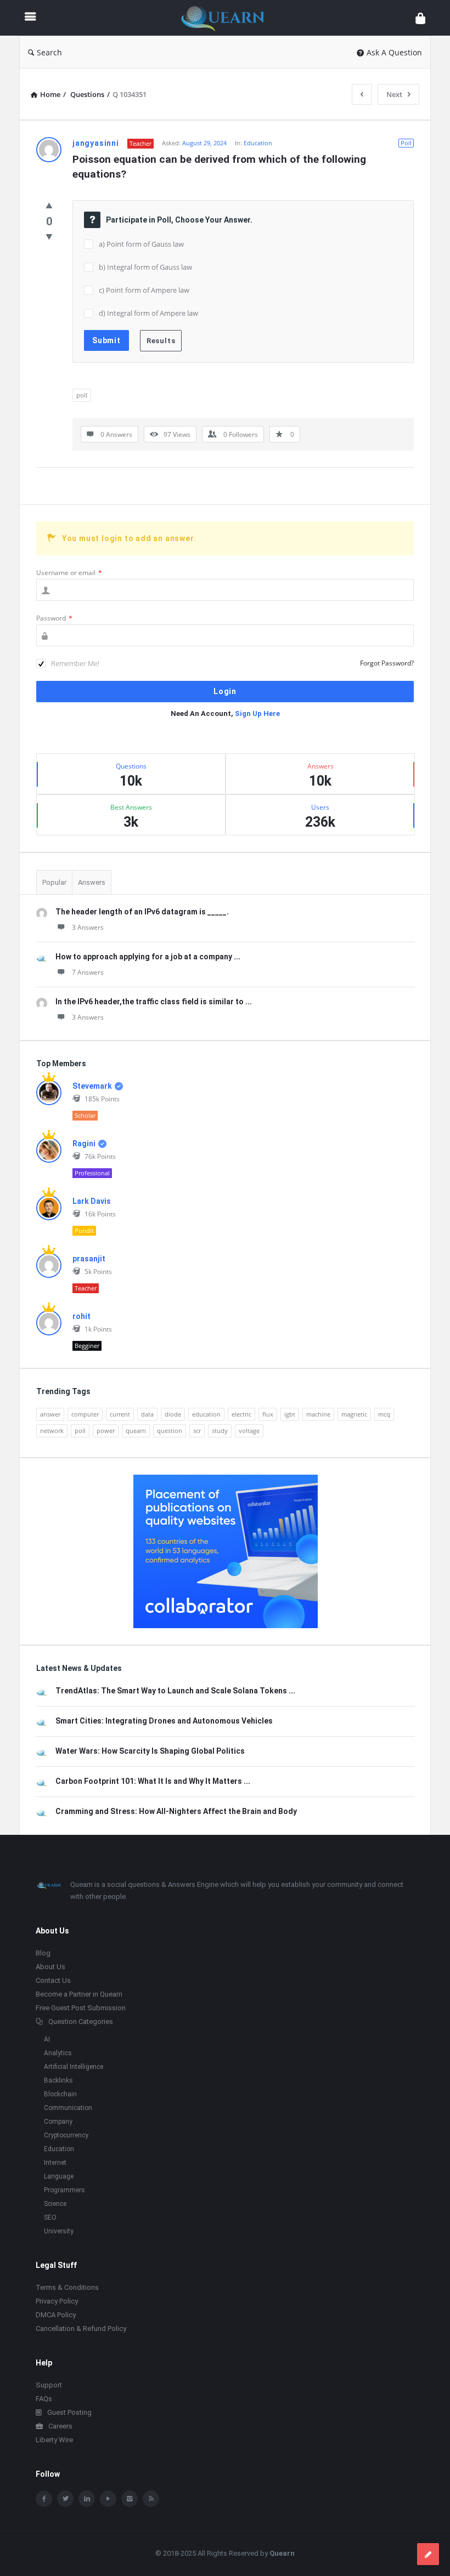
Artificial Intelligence (74, 2067)
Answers (92, 882)
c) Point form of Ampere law (144, 290)
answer (50, 1414)
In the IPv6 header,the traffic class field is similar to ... (154, 1002)
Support (49, 2385)
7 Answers (88, 972)
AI (47, 2039)
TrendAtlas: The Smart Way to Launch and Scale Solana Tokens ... (175, 1691)
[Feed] (151, 2499)
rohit (81, 1316)
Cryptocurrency (66, 2135)
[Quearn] (228, 18)
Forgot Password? (387, 663)
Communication (68, 2108)
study (220, 1431)
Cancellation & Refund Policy (81, 2328)
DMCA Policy (56, 2315)
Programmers (64, 2190)
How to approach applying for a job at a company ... (148, 957)
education (206, 1414)
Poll (406, 143)
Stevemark (92, 1086)
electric (241, 1414)
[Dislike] (49, 236)
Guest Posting (69, 2412)
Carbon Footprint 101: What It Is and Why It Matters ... (153, 1781)
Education (258, 143)
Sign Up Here (257, 713)
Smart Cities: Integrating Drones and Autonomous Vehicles (164, 1721)
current (120, 1414)
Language (59, 2176)
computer (85, 1414)
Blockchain (60, 2094)
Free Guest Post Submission (81, 2008)
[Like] (49, 205)
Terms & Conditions (67, 2287)
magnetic (354, 1414)
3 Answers (88, 927)
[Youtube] (108, 2499)
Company (58, 2122)
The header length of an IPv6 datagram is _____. (142, 912)
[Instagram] (130, 2499)
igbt (290, 1414)
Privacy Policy (57, 2301)
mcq (384, 1414)
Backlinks (58, 2080)
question (170, 1431)
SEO (50, 2217)
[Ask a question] (428, 2554)
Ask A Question (394, 52)
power (106, 1431)
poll (82, 395)
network (52, 1431)
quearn (136, 1431)
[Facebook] (44, 2499)
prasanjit (89, 1259)
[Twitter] (65, 2499)
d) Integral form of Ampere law (148, 313)
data (147, 1414)
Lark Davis (92, 1201)
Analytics (58, 2053)
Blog (43, 1953)
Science (55, 2204)
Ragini (84, 1144)
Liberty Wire (54, 2440)
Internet (55, 2163)
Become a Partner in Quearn (79, 1994)
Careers (60, 2426)
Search (49, 52)
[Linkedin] (87, 2499)
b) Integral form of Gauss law (145, 267)
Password (54, 618)
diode (173, 1414)
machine (318, 1414)
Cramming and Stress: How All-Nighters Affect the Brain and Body (176, 1811)
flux (268, 1414)
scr (197, 1431)
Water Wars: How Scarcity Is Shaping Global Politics (150, 1751)
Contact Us (53, 1980)
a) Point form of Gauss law (141, 244)
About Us (50, 1967)
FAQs (44, 2399)
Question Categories (81, 2021)
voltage (249, 1431)
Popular (54, 882)
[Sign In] (420, 18)
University (59, 2231)
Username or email (69, 573)
